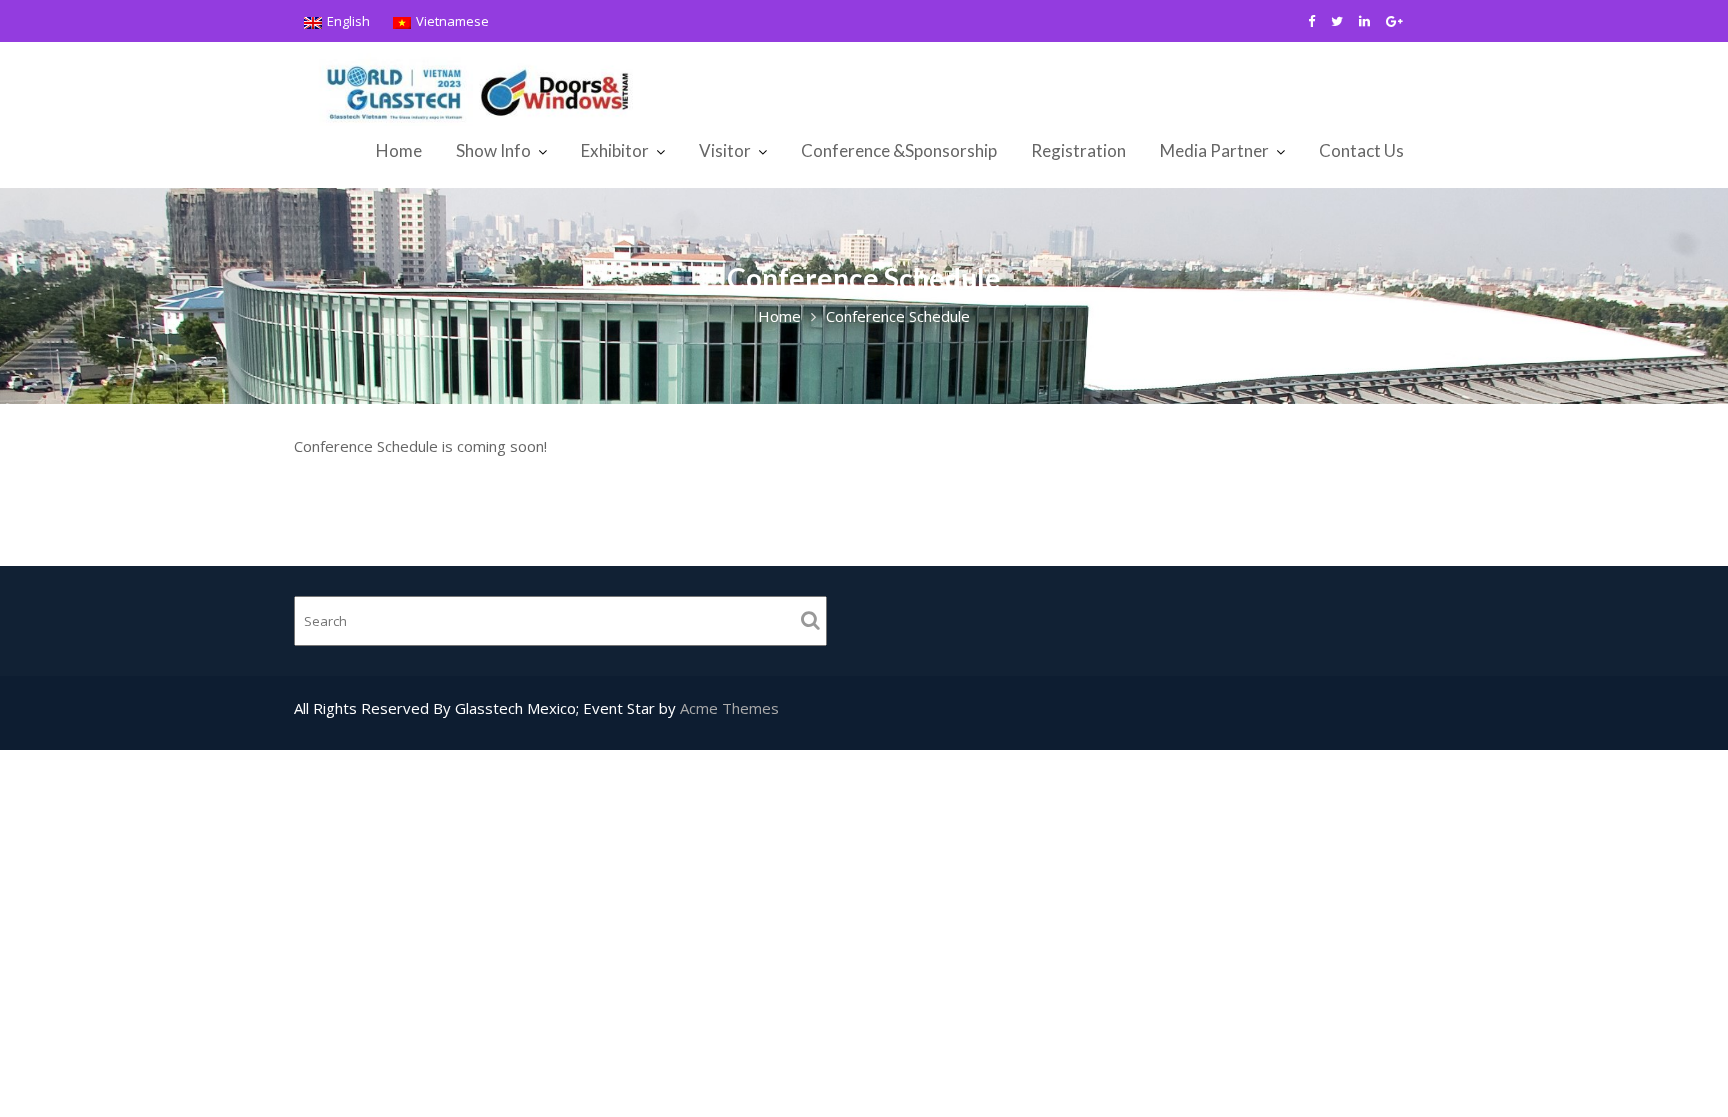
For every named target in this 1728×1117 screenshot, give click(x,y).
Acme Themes (729, 708)
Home (399, 150)
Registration (1078, 150)
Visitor (725, 150)
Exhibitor (615, 150)
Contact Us (1361, 150)
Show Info (493, 150)
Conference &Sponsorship (899, 150)
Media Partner (1214, 150)
